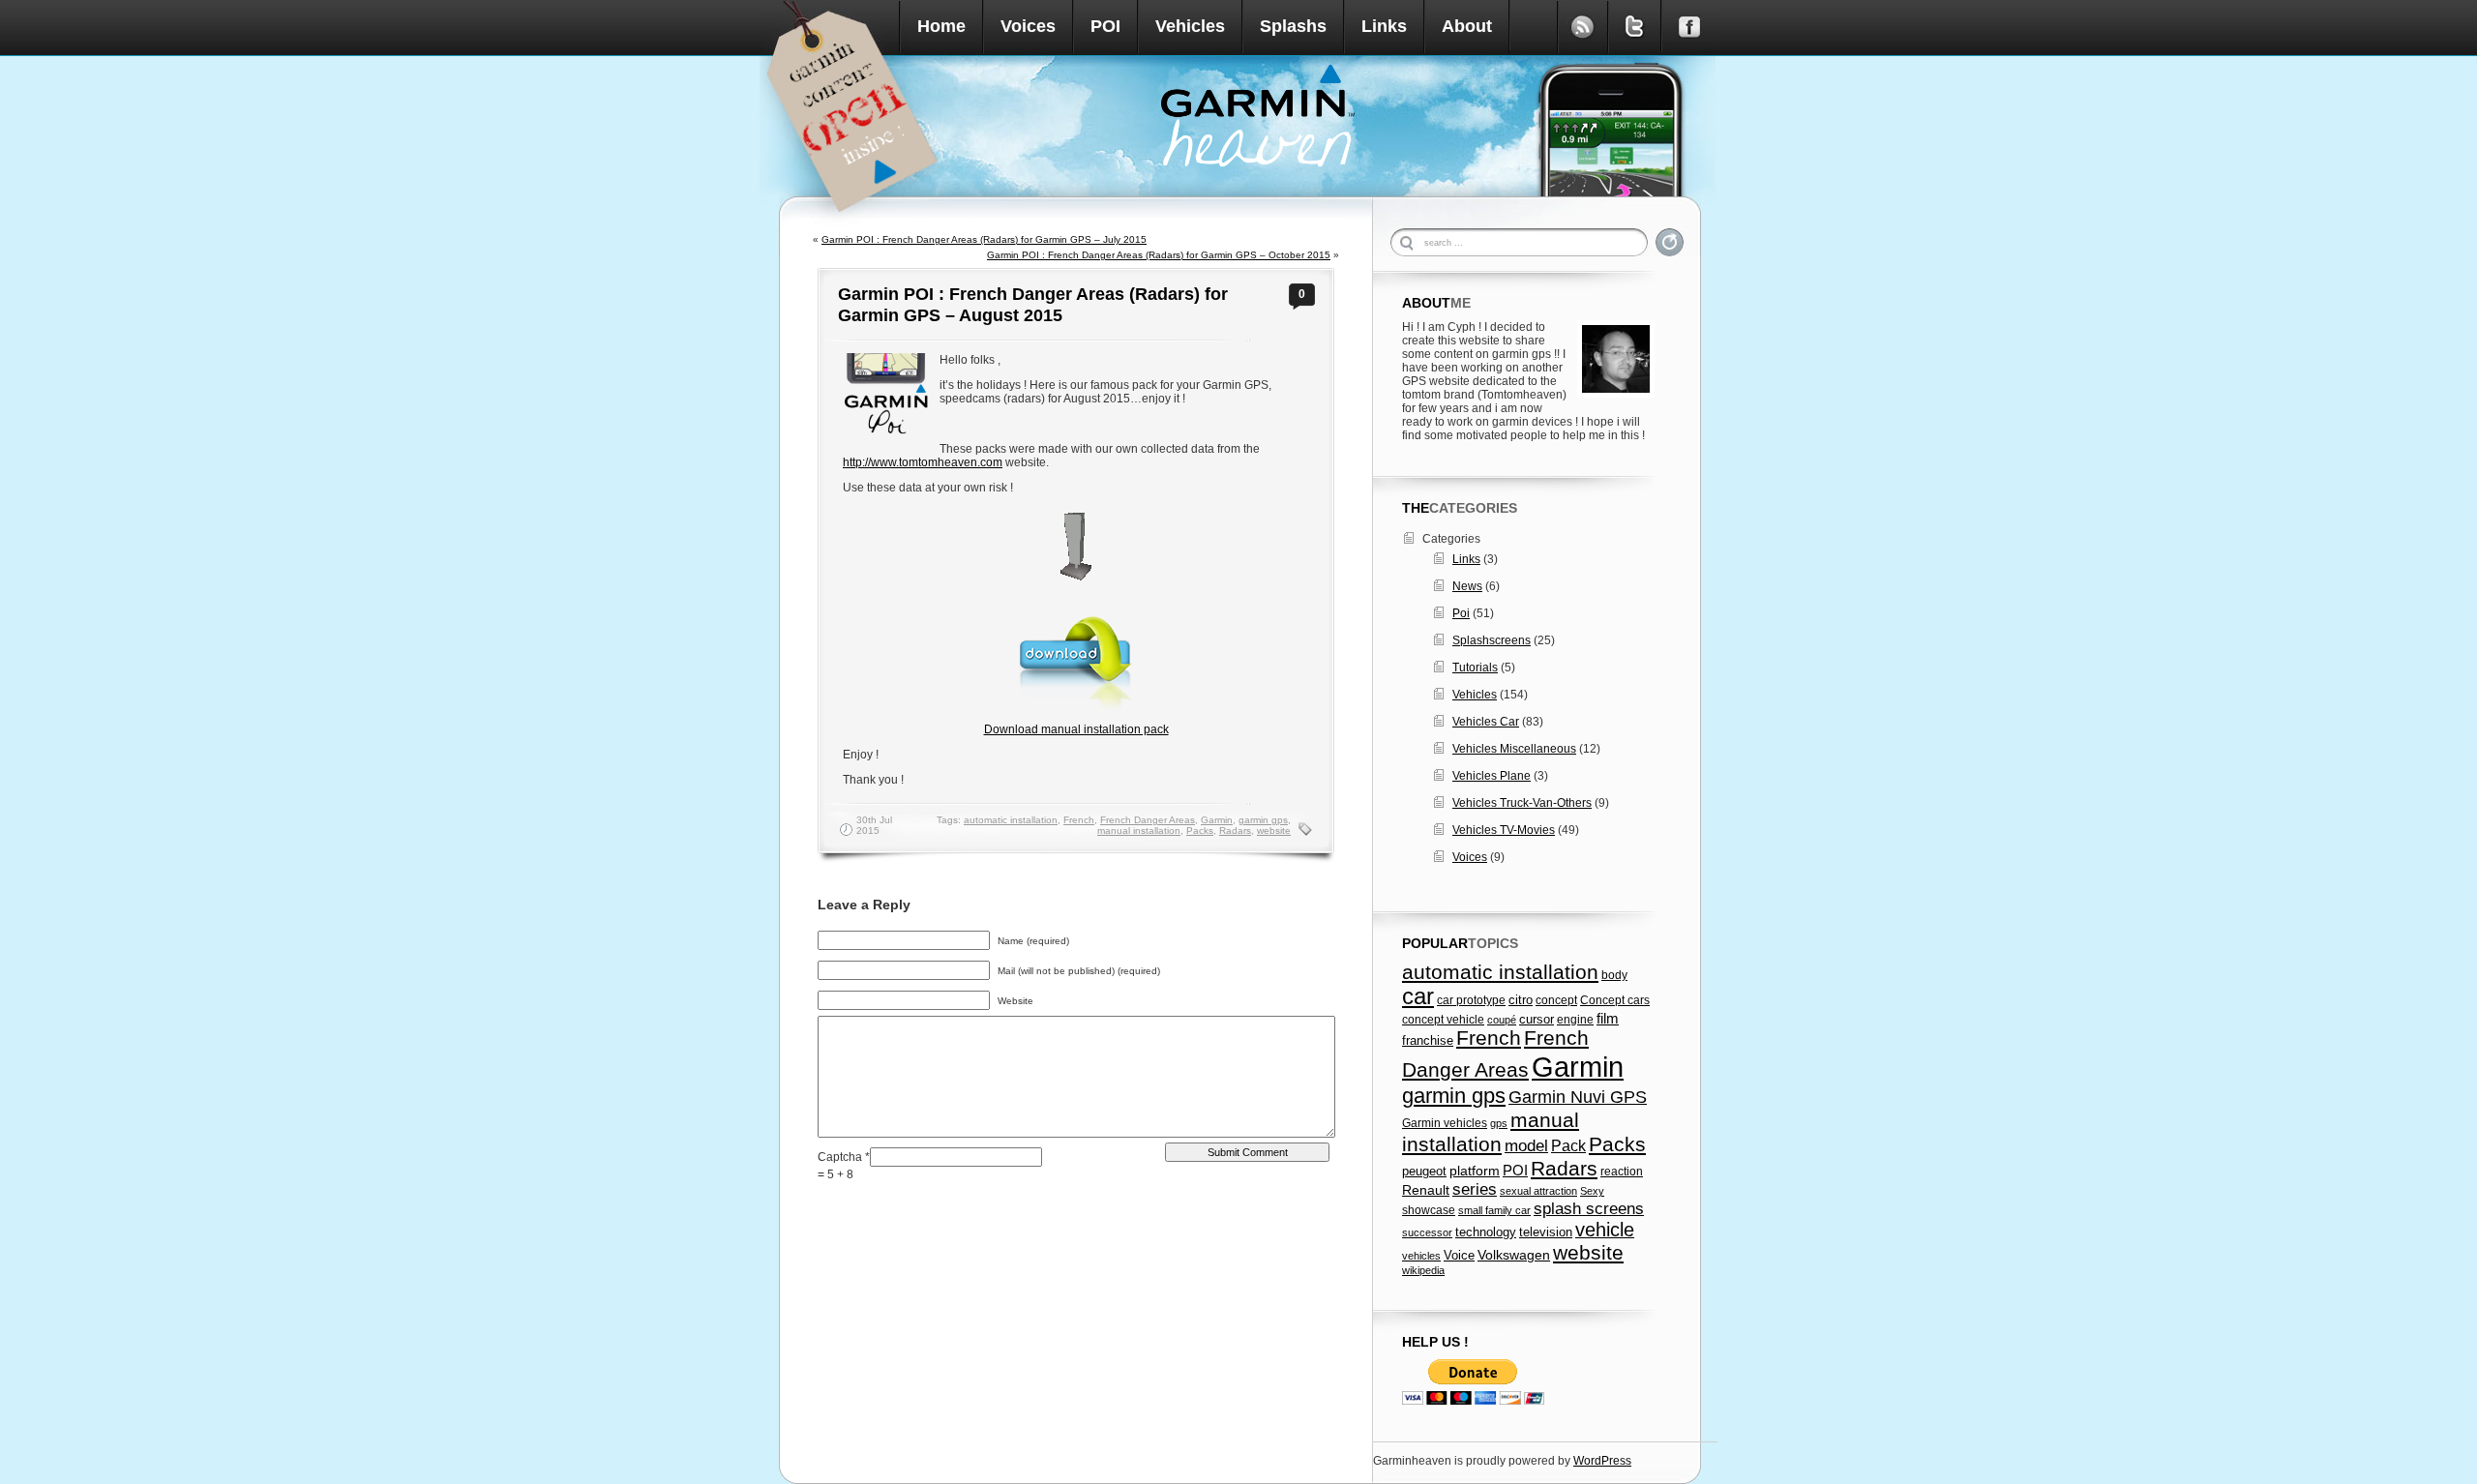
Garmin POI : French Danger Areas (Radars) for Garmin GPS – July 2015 (984, 239)
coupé (1502, 1020)
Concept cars (1615, 1000)
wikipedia (1423, 1270)
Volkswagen (1514, 1255)
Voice (1459, 1255)
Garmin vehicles (1445, 1123)
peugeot (1424, 1172)
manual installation (1139, 831)
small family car (1494, 1210)
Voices (1028, 26)
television (1546, 1232)
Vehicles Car (1486, 722)
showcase (1429, 1210)
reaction (1622, 1172)
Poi (1461, 613)
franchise (1428, 1041)
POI (1105, 26)
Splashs (1293, 26)
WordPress (1602, 1461)
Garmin (1217, 820)
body (1614, 975)
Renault (1426, 1190)
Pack (1568, 1145)
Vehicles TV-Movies (1504, 830)
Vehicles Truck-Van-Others (1522, 803)
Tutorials (1475, 668)
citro (1521, 1000)
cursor (1537, 1020)
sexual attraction (1538, 1191)
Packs (1200, 831)
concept (1556, 1000)
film (1608, 1018)
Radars (1235, 831)
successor (1427, 1232)
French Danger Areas (1148, 820)
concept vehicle (1443, 1020)
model (1526, 1145)
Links (1384, 26)
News (1467, 586)
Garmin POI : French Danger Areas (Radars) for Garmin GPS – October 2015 (1159, 255)
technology (1486, 1232)
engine (1575, 1020)
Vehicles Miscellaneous (1514, 749)
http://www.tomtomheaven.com (923, 462)
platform (1475, 1171)
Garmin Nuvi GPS (1578, 1097)
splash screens (1589, 1209)
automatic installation (1011, 820)
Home (941, 26)
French (1079, 820)
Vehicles (1190, 26)
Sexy (1592, 1191)
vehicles (1421, 1256)
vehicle (1605, 1230)
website (1274, 831)
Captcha (841, 1157)
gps (1499, 1123)
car (1418, 996)
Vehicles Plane (1492, 776)
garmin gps (1263, 820)
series (1475, 1189)
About (1467, 26)
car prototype (1471, 1000)
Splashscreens (1492, 640)
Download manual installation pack (1076, 729)
